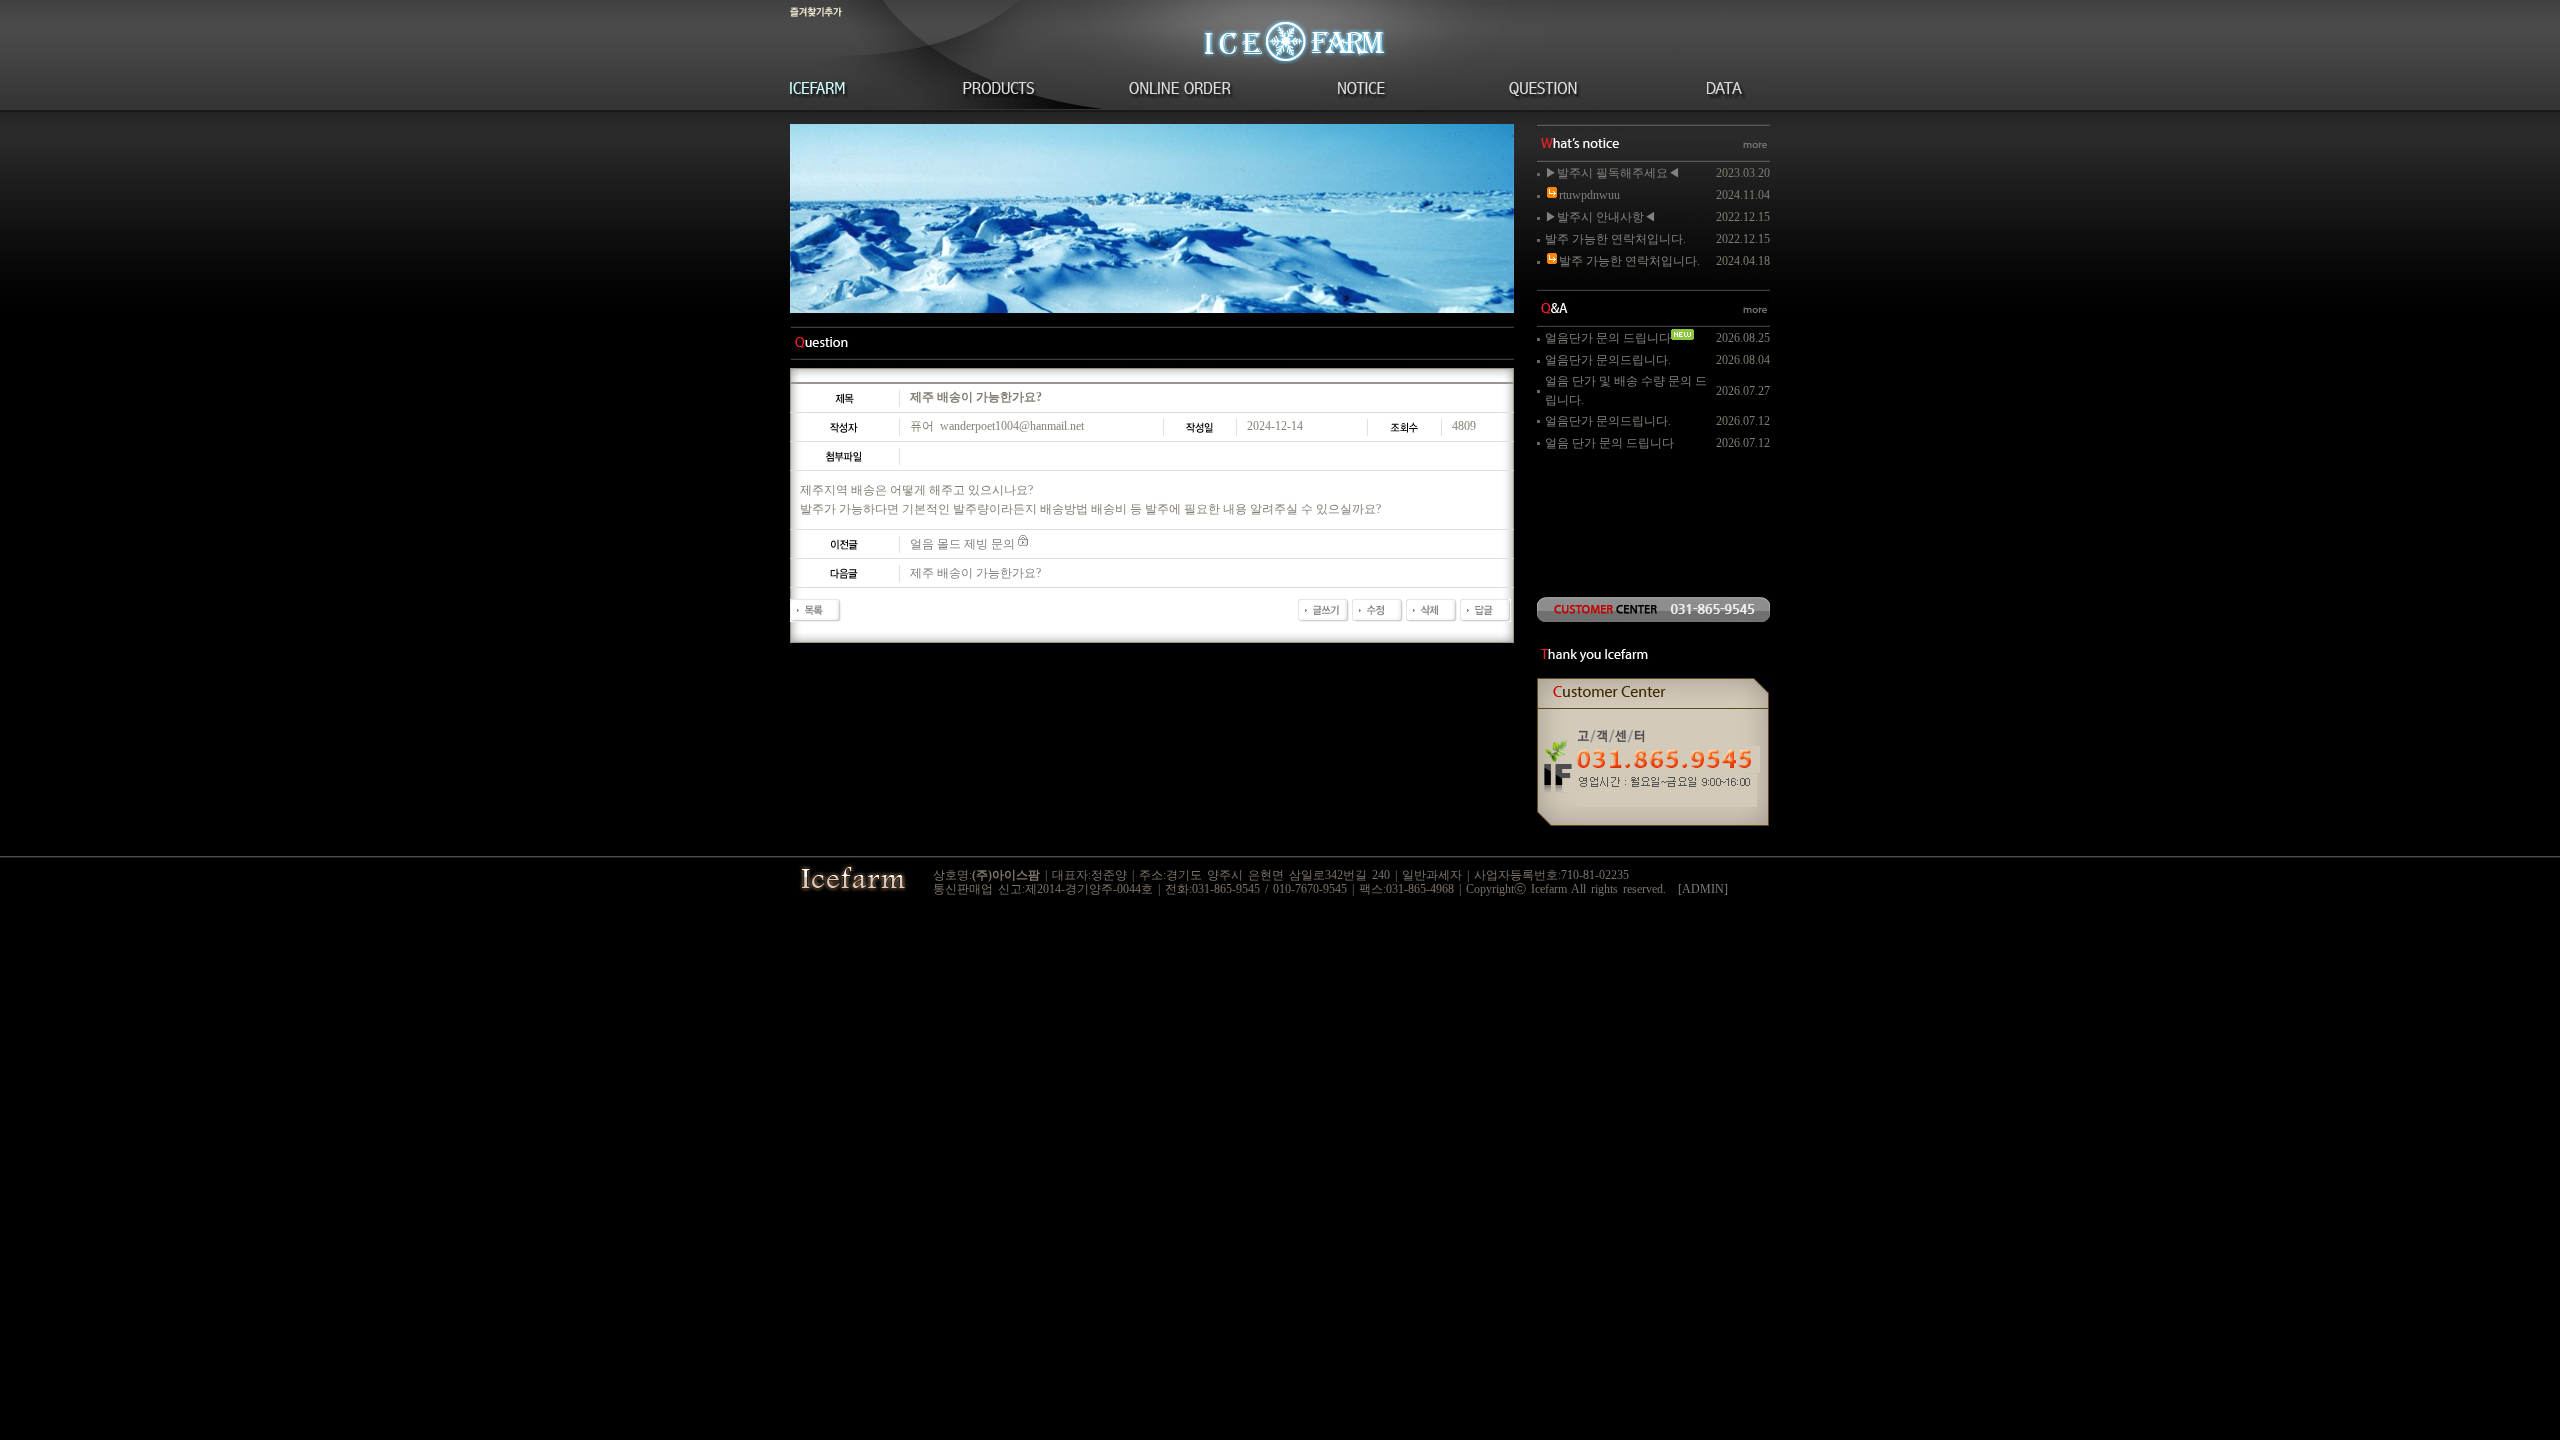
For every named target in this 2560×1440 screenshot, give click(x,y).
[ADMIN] (1703, 889)
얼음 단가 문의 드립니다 (1609, 443)
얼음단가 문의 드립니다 (1608, 338)
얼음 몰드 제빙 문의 (962, 544)
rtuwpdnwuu (1589, 195)
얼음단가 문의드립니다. (1608, 360)
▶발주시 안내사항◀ (1600, 217)
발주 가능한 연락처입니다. (1615, 239)
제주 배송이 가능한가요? (975, 573)
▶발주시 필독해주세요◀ (1612, 173)
